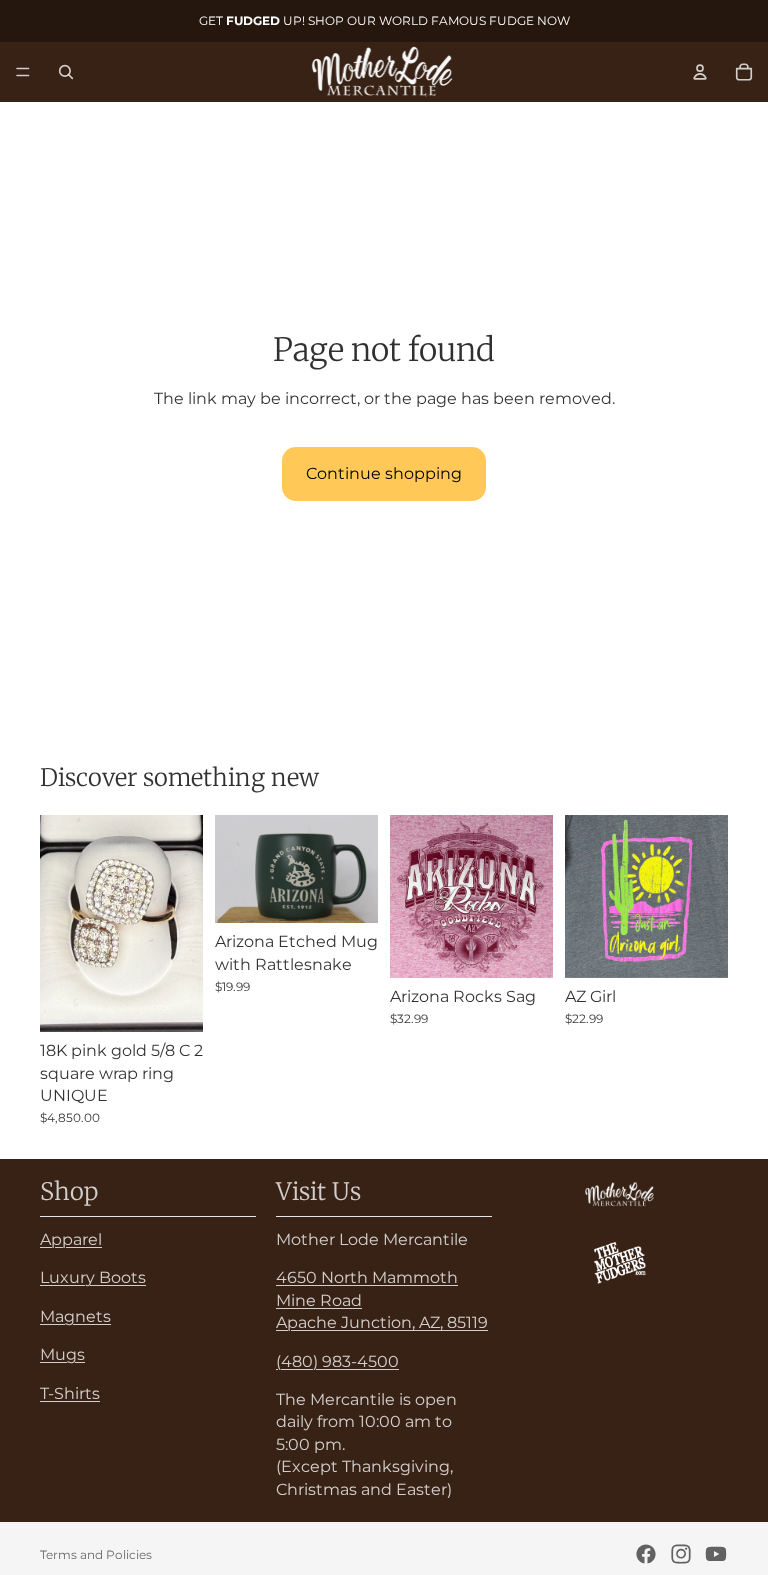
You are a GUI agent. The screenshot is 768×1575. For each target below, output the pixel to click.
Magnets (75, 1316)
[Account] (700, 72)
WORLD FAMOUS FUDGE (456, 20)
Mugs (62, 1354)
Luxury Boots (93, 1278)
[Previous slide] (237, 869)
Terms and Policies (96, 1554)
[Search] (66, 72)
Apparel (71, 1239)
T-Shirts (70, 1393)
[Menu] (23, 72)
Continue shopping (384, 473)
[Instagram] (681, 1554)
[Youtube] (716, 1554)
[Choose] (522, 947)
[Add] (172, 1001)
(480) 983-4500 (337, 1361)
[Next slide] (356, 869)
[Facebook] (646, 1554)
